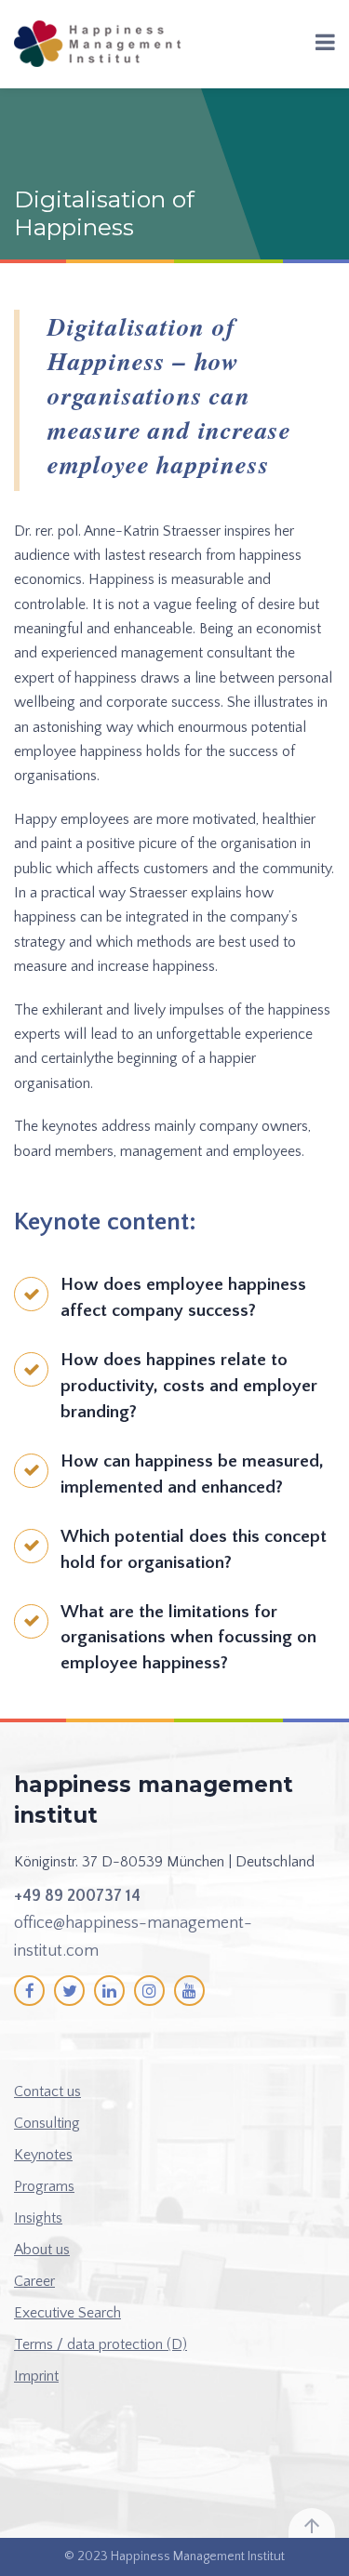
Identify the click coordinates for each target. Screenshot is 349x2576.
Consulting (47, 2123)
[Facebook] (29, 1991)
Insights (38, 2218)
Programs (44, 2186)
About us (42, 2250)
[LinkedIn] (109, 1991)
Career (34, 2281)
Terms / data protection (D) (101, 2344)
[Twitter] (69, 1991)
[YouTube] (189, 1991)
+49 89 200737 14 (77, 1896)
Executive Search (67, 2313)
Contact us (47, 2091)
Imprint (36, 2376)
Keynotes (43, 2155)
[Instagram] (149, 1991)
